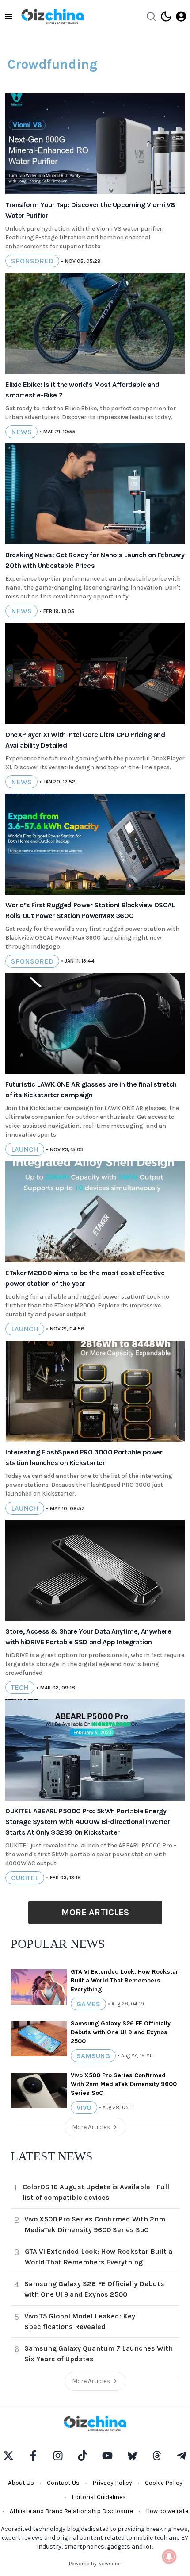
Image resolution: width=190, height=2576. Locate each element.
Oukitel (25, 1878)
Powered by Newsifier (95, 2564)
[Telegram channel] (182, 2456)
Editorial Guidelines (99, 2497)
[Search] (151, 16)
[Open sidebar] (9, 16)
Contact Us (63, 2483)
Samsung (93, 2056)
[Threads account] (157, 2456)
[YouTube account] (107, 2456)
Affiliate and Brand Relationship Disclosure (71, 2511)
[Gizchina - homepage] (53, 16)
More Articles (95, 1912)
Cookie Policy (164, 2483)
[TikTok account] (83, 2456)
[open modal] (181, 16)
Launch (25, 1149)
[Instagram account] (58, 2456)
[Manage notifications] (169, 2557)
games (88, 2004)
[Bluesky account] (132, 2456)
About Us (21, 2483)
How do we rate (167, 2511)
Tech (20, 1687)
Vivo (84, 2107)
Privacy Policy (112, 2483)
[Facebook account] (33, 2456)
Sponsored (32, 261)
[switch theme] (166, 16)
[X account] (8, 2456)
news (21, 432)
